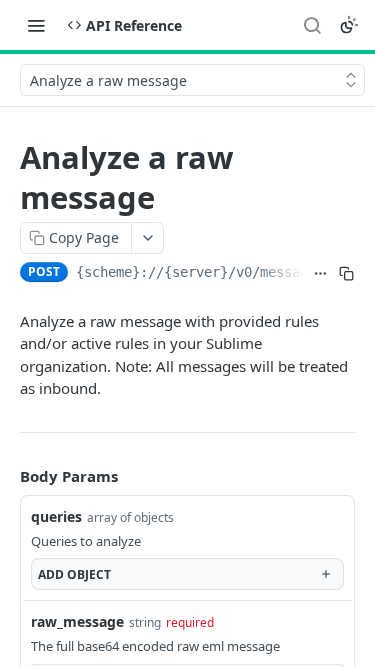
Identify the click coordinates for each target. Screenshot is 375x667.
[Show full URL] (321, 274)
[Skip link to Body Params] (6, 476)
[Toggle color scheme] (349, 25)
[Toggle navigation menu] (36, 25)
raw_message (77, 621)
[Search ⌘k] (312, 25)
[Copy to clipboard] (346, 274)
